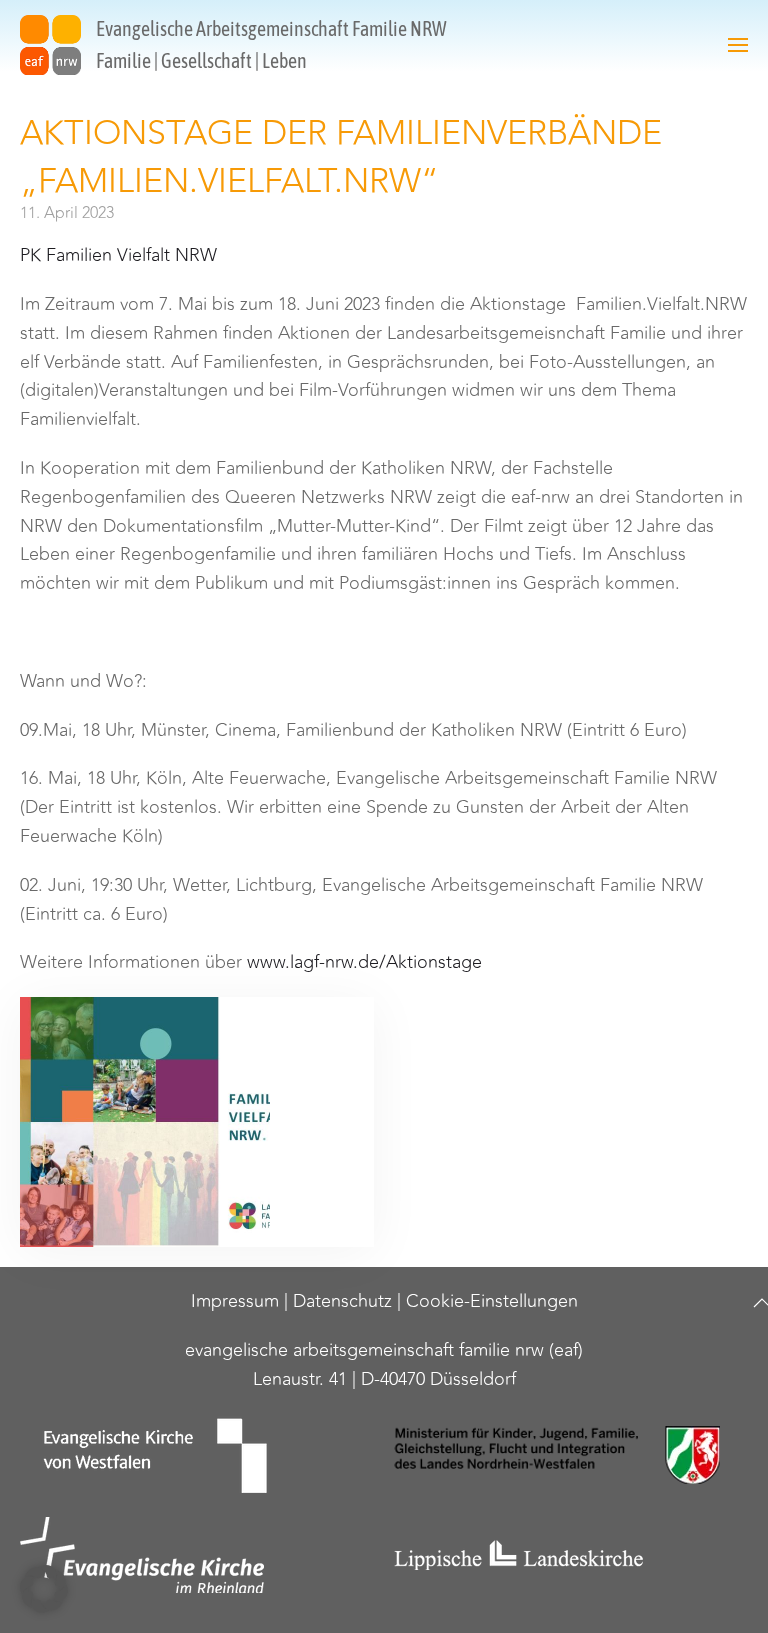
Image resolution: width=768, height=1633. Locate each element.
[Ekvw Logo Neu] (197, 1455)
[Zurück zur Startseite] (50, 45)
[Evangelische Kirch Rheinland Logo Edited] (197, 1555)
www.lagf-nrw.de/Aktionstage (364, 962)
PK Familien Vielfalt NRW (118, 255)
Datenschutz (342, 1301)
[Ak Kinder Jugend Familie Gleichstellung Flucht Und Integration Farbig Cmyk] (571, 1455)
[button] (738, 45)
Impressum (235, 1301)
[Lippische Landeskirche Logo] (571, 1554)
